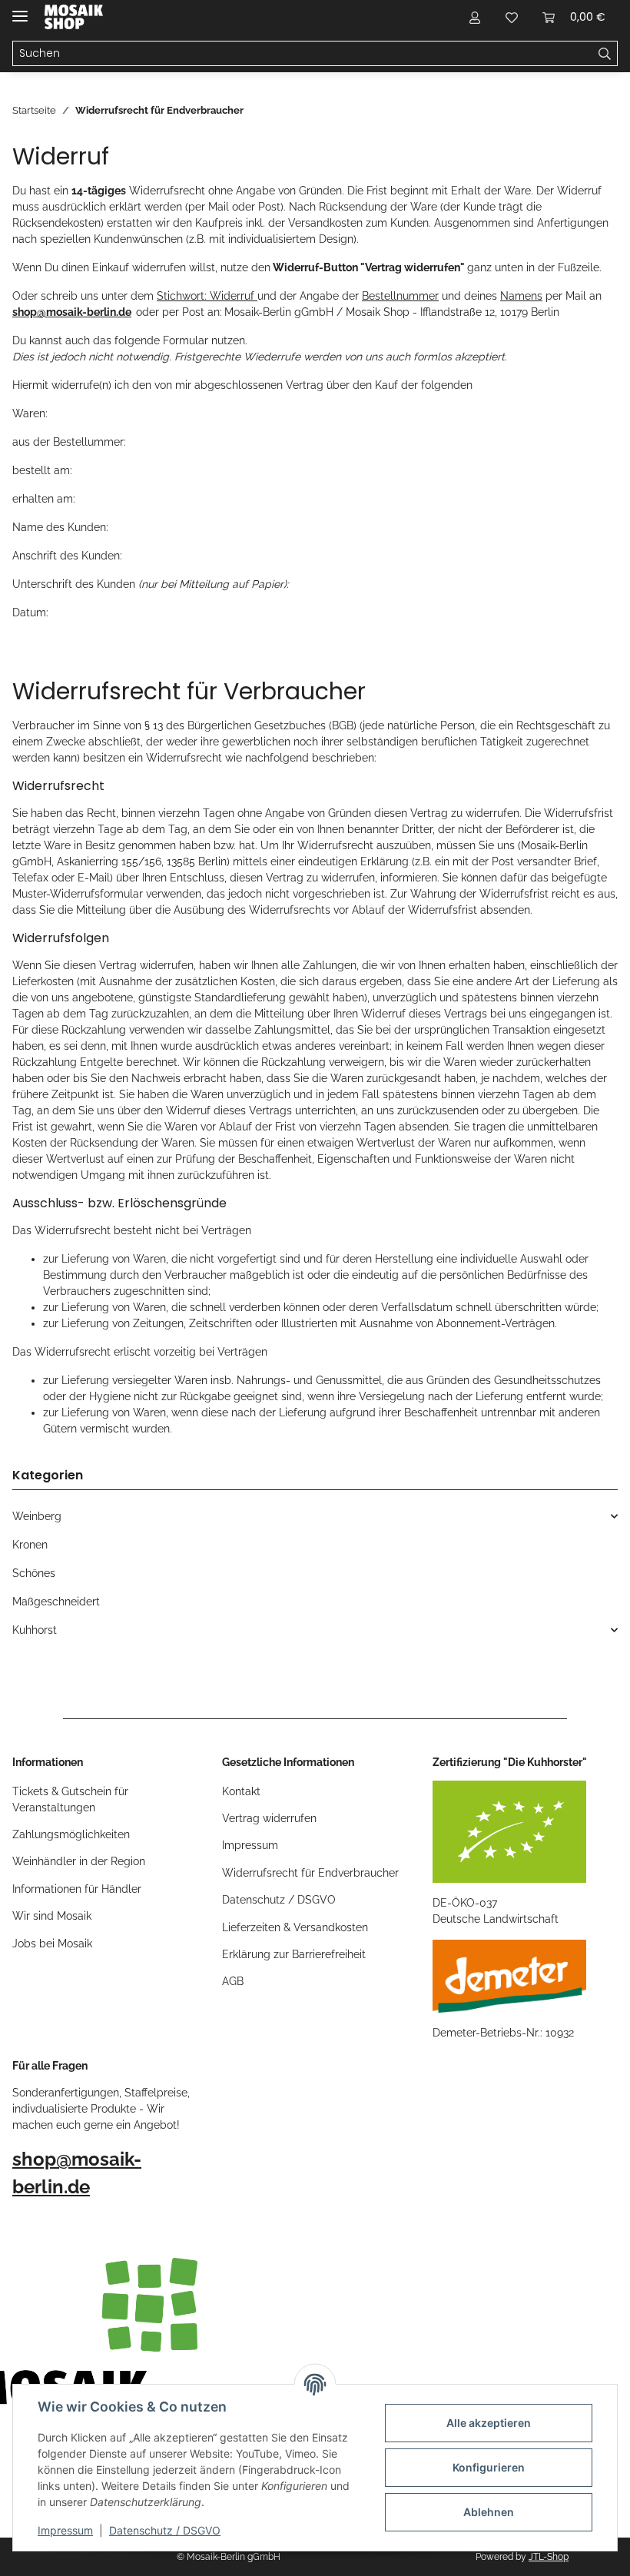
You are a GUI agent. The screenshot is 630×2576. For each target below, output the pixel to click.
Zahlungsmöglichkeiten (71, 1834)
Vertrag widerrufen (269, 1818)
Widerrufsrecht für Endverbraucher (310, 1873)
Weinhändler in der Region (79, 1861)
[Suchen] (605, 54)
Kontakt (241, 1791)
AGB (233, 1981)
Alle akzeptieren (489, 2423)
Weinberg (37, 1516)
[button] (475, 17)
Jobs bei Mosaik (52, 1944)
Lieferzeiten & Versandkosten (295, 1927)
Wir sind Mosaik (52, 1916)
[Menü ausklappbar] (20, 10)
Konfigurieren (489, 2467)
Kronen (30, 1545)
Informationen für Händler (77, 1889)
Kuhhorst (35, 1630)
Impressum (65, 2530)
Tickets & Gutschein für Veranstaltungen (70, 1799)
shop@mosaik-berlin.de (72, 312)
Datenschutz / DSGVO (165, 2530)
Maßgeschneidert (56, 1602)
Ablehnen (489, 2512)
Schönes (34, 1573)
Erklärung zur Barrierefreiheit (294, 1954)
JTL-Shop (549, 2557)
